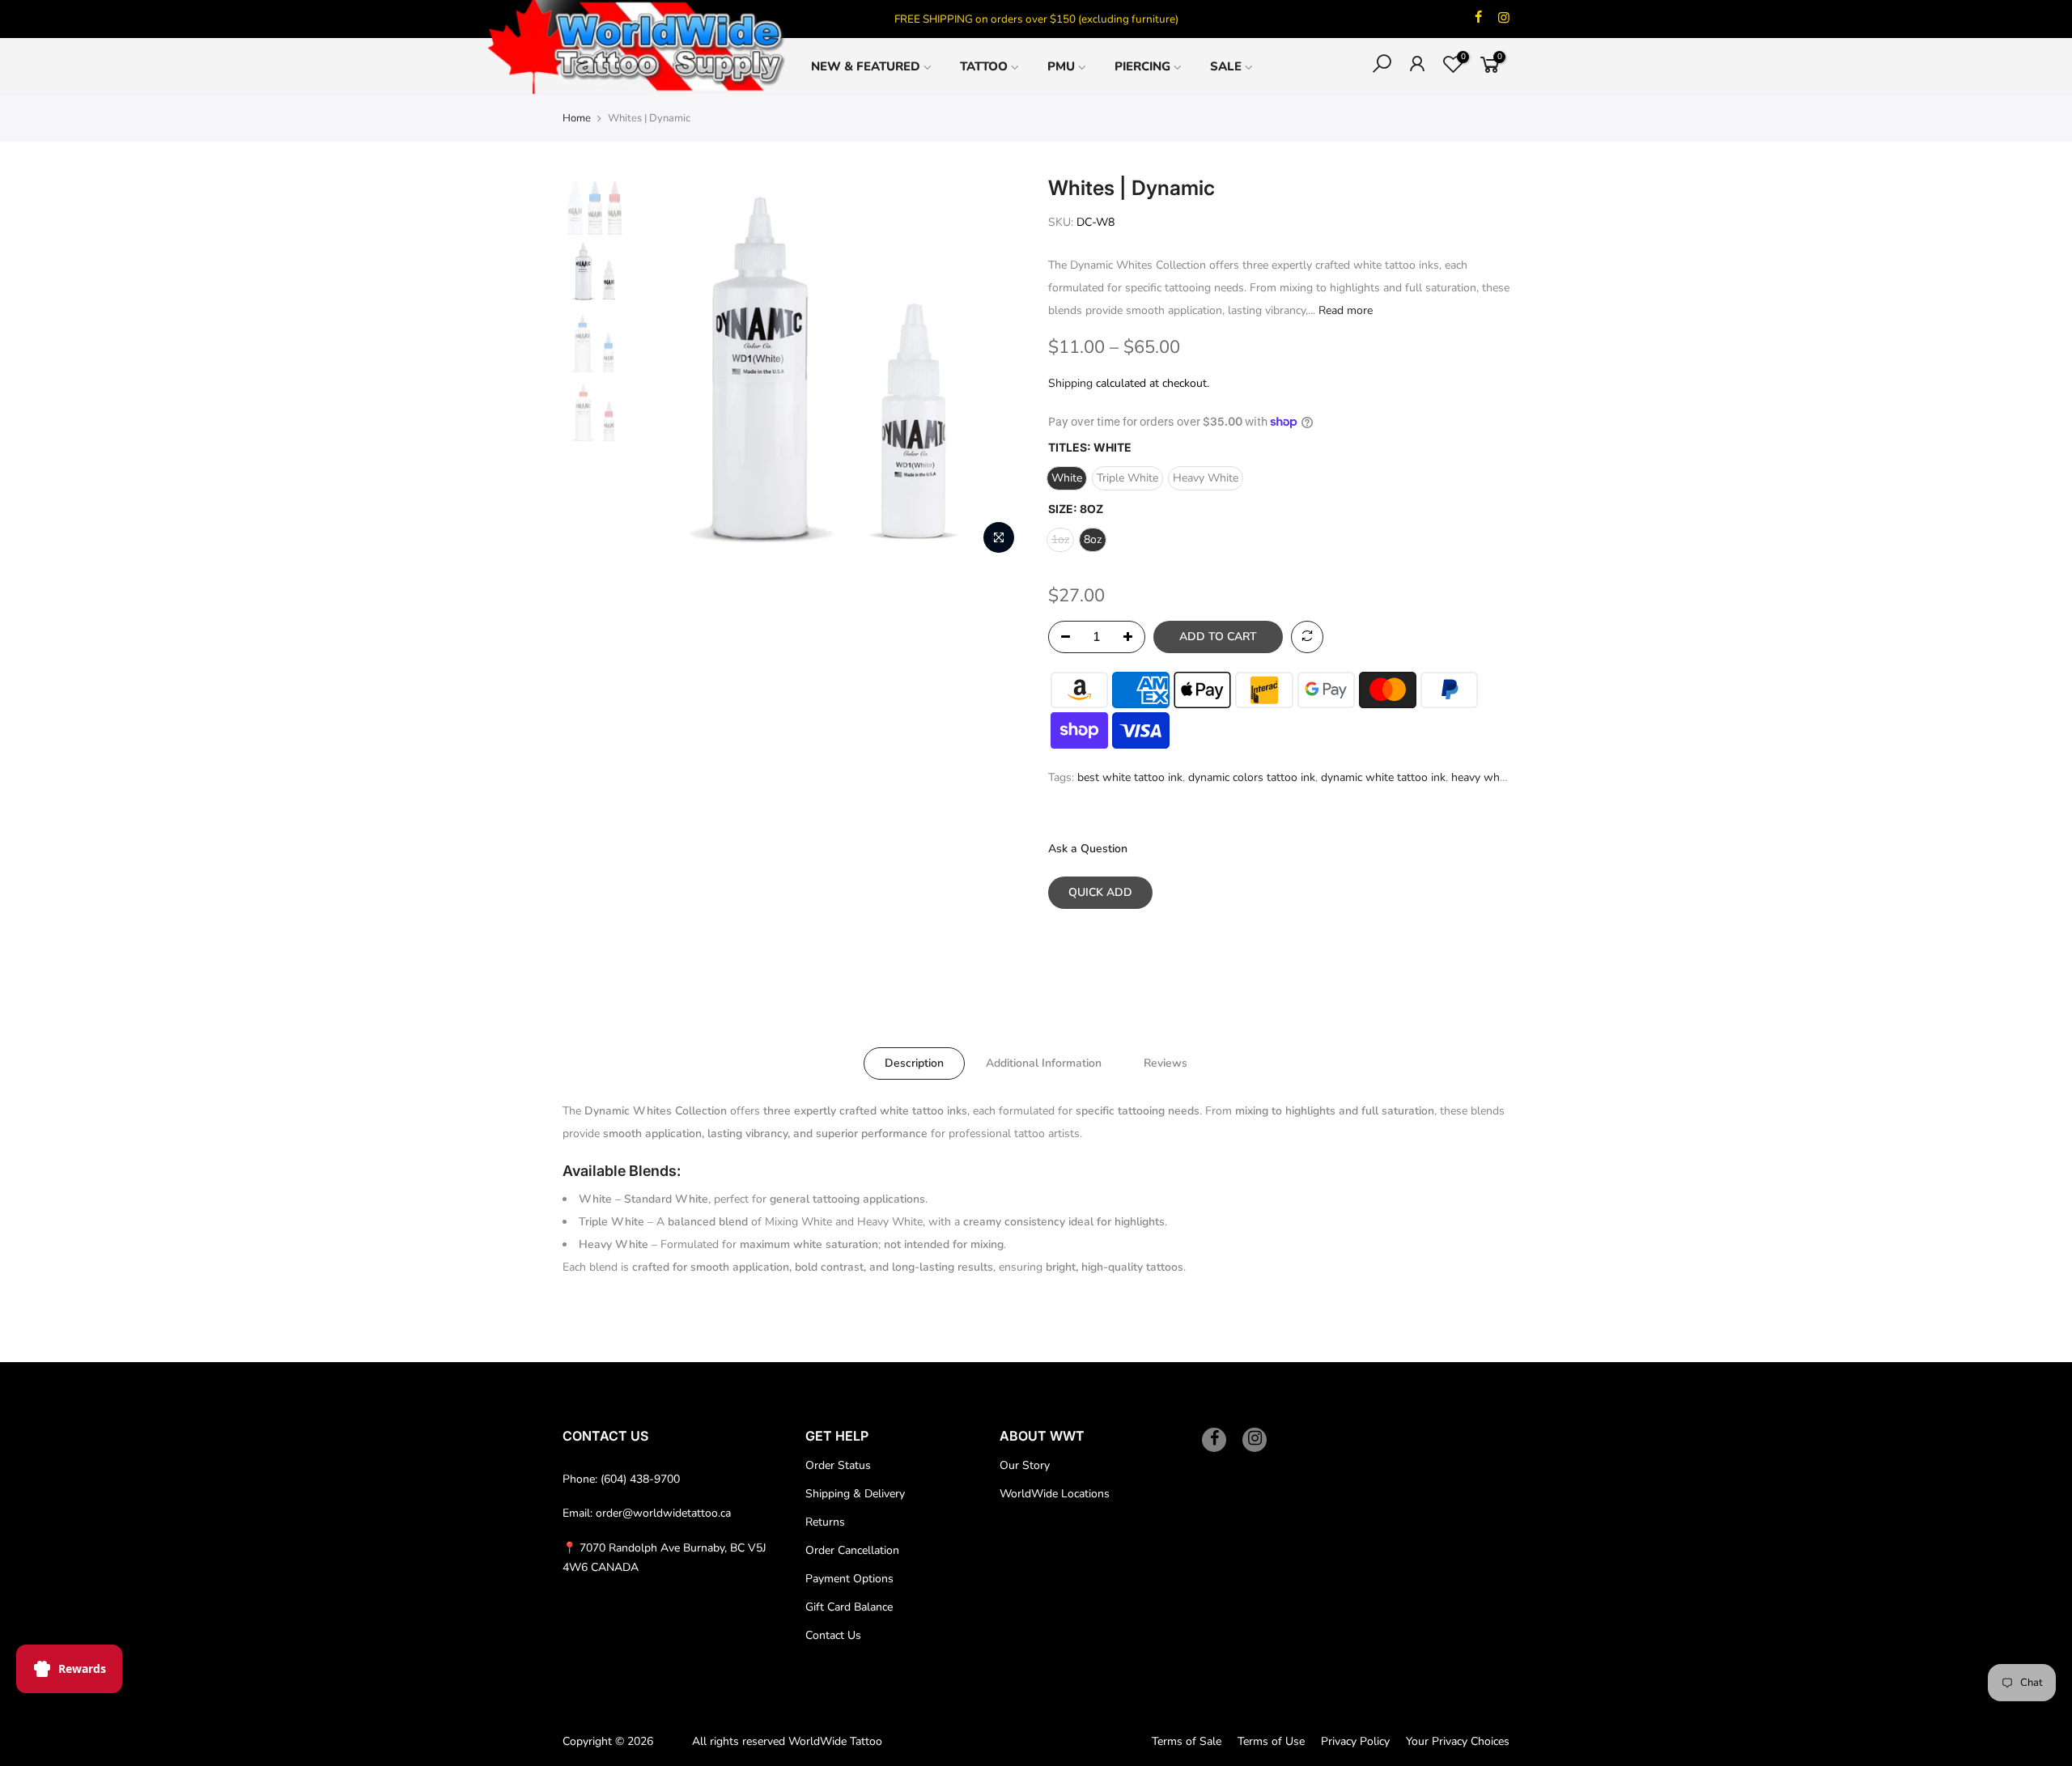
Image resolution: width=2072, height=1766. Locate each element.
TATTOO (984, 66)
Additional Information (1044, 1063)
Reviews (1165, 1063)
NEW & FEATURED (866, 66)
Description (914, 1063)
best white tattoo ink (1130, 777)
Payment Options (849, 1579)
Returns (825, 1522)
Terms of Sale (1187, 1741)
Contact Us (833, 1635)
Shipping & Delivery (855, 1494)
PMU (1061, 66)
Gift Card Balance (849, 1607)
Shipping (1070, 383)
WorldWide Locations (1055, 1494)
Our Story (1025, 1465)
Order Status (838, 1465)
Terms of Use (1271, 1741)
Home (577, 118)
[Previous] (664, 368)
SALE (1226, 66)
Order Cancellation (852, 1550)
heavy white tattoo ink (1507, 777)
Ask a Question (1088, 849)
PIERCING (1142, 66)
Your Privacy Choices (1458, 1741)
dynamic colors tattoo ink (1252, 777)
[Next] (996, 368)
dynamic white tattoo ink (1383, 777)
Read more (1344, 310)
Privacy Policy (1355, 1741)
